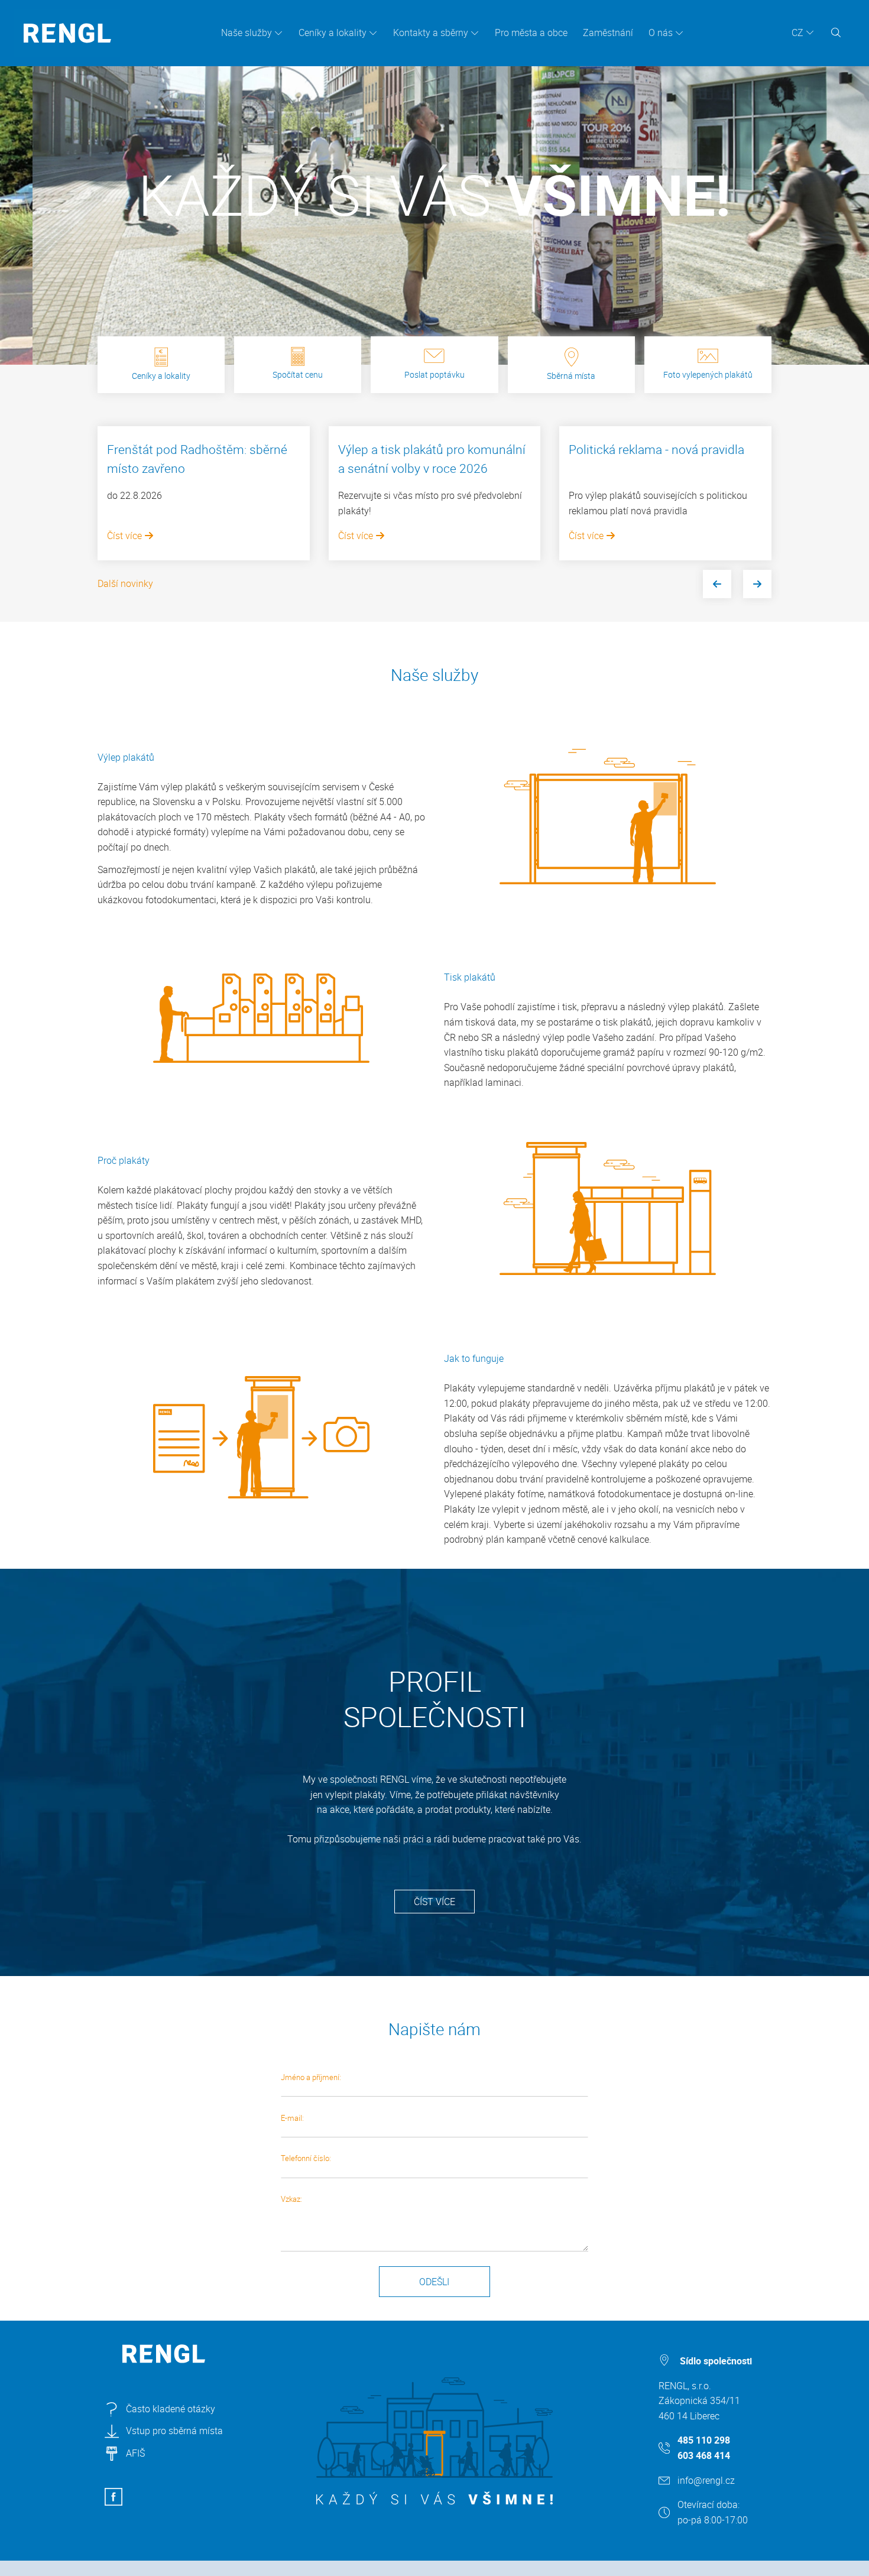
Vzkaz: (291, 2199)
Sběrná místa (571, 376)
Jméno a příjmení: (311, 2077)
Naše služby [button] (247, 33)
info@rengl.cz (706, 2480)
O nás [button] (661, 33)
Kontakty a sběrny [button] (431, 33)
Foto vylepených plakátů (708, 374)
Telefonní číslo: (306, 2158)
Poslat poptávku (434, 374)
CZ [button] (797, 33)
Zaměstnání (608, 33)
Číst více (126, 536)
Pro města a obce (531, 33)
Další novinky (125, 583)
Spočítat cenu (298, 374)
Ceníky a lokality (161, 376)
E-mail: (292, 2118)
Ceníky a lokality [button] (333, 33)
